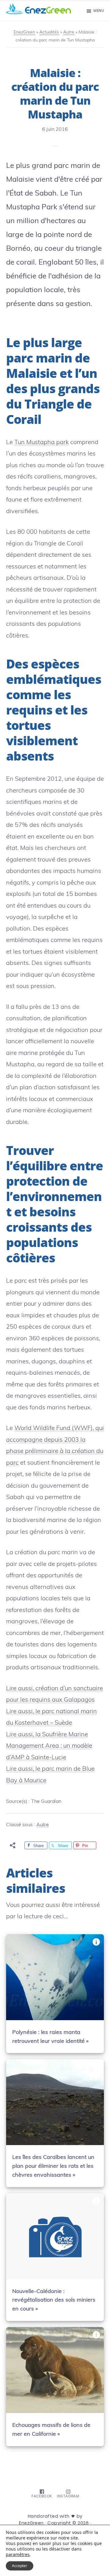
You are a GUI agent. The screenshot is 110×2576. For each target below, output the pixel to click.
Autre (43, 1824)
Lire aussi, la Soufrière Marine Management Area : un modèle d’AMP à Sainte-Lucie (49, 1745)
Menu (99, 11)
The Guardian (46, 1801)
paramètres (18, 2555)
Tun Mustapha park (42, 442)
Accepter (20, 2566)
